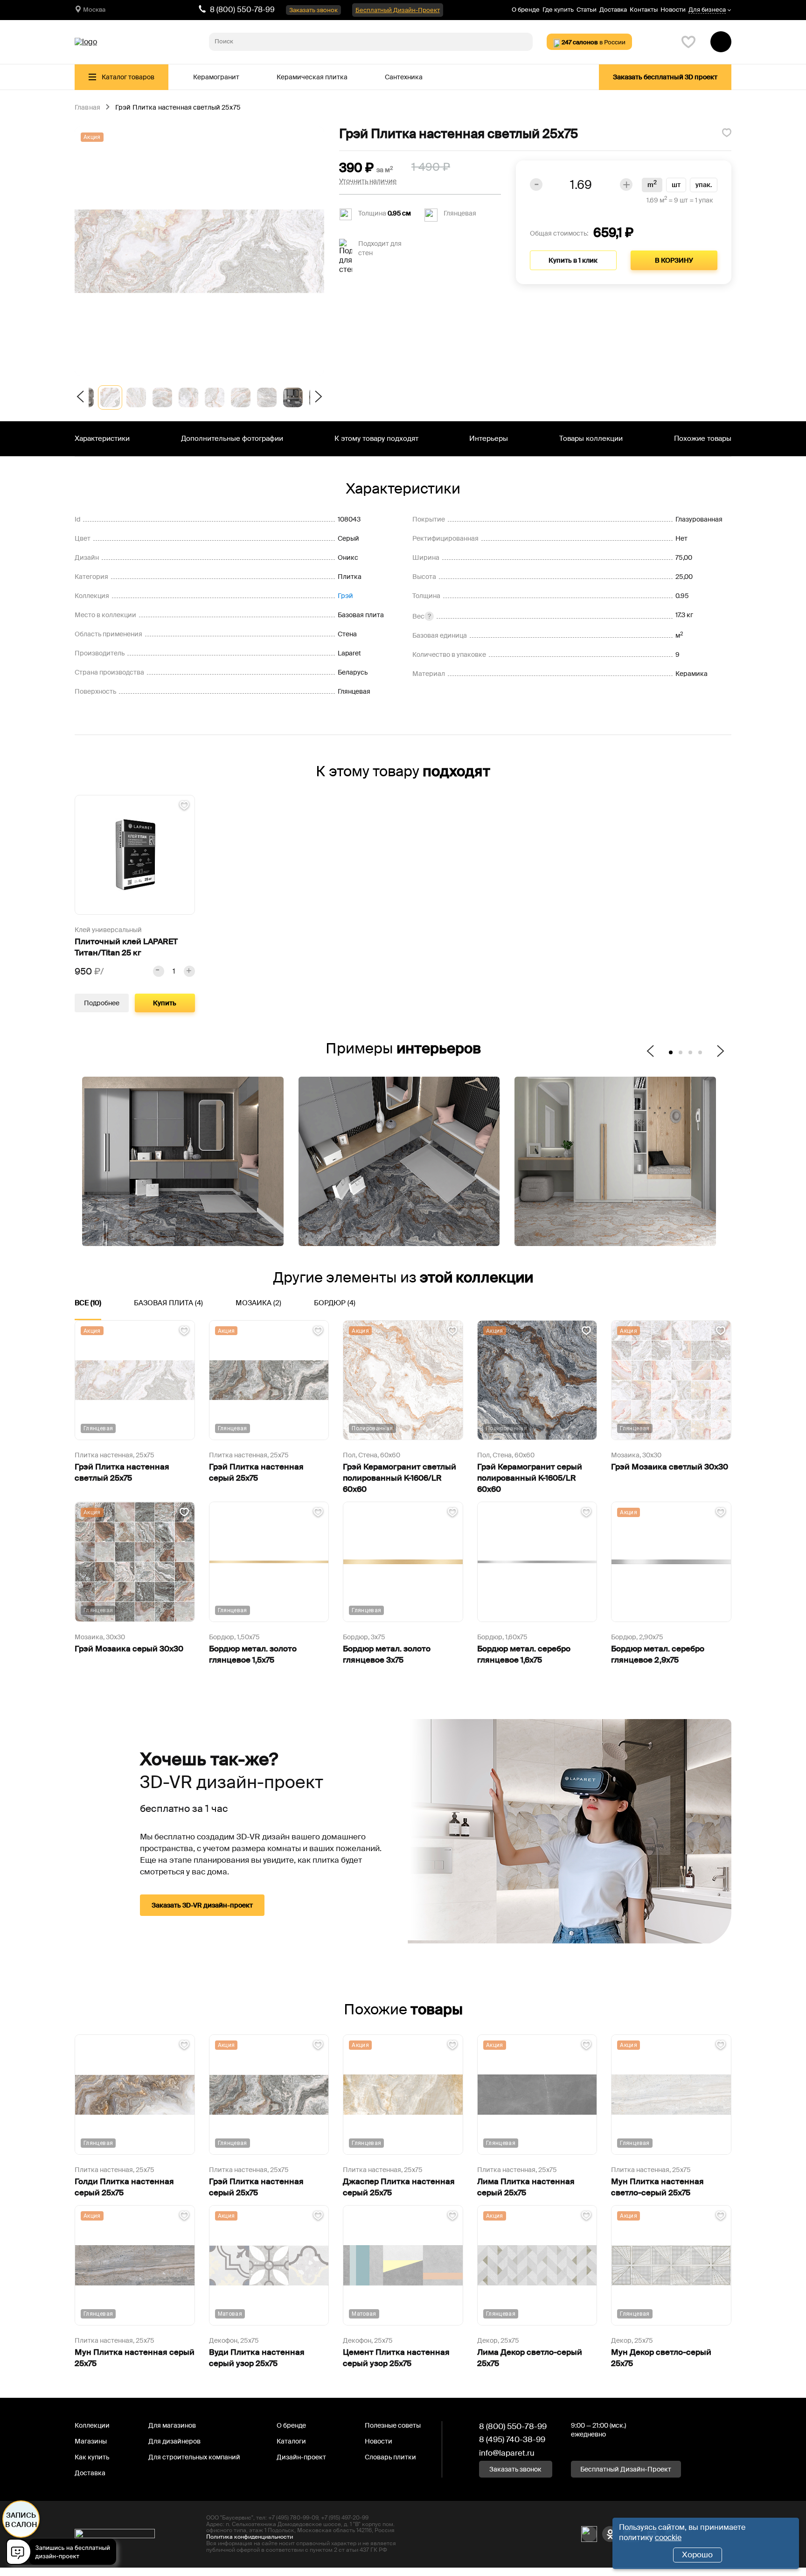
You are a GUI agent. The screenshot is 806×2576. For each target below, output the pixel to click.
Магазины (91, 2441)
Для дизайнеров (174, 2441)
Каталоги (291, 2441)
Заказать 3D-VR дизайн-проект (202, 1905)
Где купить (558, 10)
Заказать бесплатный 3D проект (665, 77)
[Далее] (317, 397)
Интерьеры (489, 439)
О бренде (526, 10)
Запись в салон (21, 2520)
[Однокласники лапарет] (610, 2534)
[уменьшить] (159, 971)
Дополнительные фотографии (232, 439)
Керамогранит (216, 77)
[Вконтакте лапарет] (589, 2534)
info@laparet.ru (507, 2453)
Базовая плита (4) (168, 1303)
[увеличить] (189, 971)
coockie (668, 2538)
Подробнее (102, 1003)
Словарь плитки (390, 2457)
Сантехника (404, 77)
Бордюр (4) (335, 1303)
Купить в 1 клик (573, 260)
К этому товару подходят (376, 439)
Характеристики (102, 439)
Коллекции (92, 2425)
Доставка (613, 10)
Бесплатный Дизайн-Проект (398, 10)
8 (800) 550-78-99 (242, 10)
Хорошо (697, 2555)
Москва (94, 10)
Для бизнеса (707, 10)
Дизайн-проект (301, 2457)
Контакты (644, 10)
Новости (673, 10)
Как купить (92, 2457)
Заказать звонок (313, 10)
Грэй (345, 596)
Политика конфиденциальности (250, 2537)
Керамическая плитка (312, 77)
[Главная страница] (86, 42)
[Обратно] (82, 397)
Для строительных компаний (194, 2457)
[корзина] (721, 42)
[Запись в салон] (64, 2553)
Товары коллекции (591, 439)
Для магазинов (172, 2425)
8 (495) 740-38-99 (512, 2439)
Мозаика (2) (258, 1303)
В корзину (674, 260)
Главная (87, 108)
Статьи (587, 10)
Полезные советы (393, 2425)
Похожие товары (703, 439)
